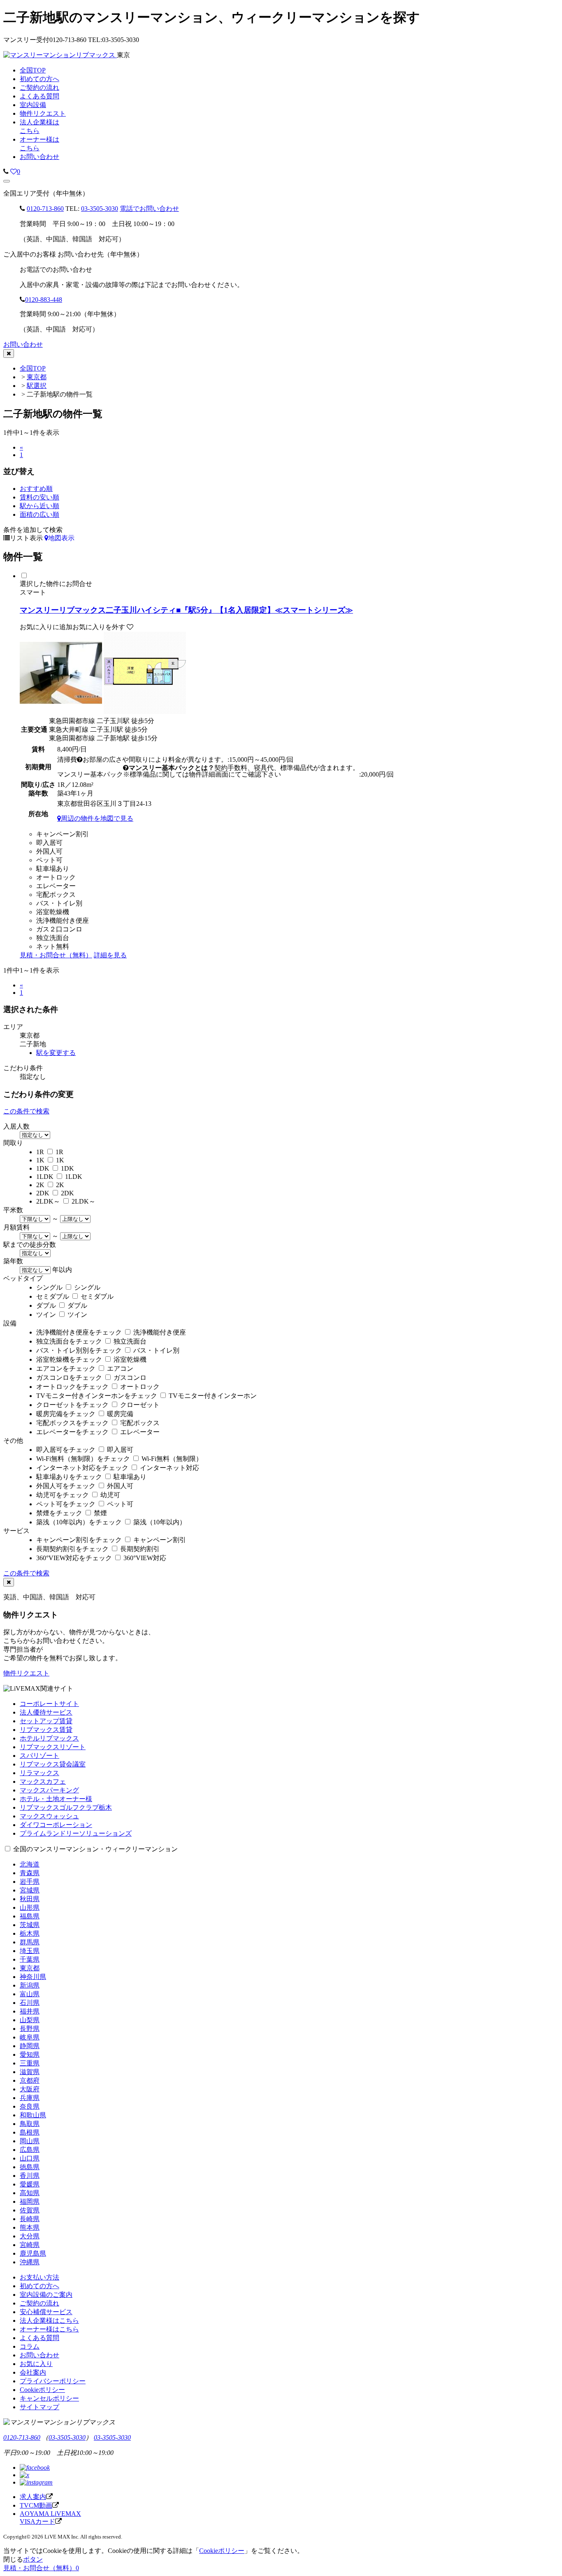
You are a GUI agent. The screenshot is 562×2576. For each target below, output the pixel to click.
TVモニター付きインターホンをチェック (97, 1396)
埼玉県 (30, 1951)
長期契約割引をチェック (72, 1549)
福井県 (30, 2011)
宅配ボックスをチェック (72, 1423)
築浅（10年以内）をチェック (79, 1522)
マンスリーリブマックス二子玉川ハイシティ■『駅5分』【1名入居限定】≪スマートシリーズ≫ (186, 610)
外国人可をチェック (66, 1486)
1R (40, 1152)
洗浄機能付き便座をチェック (79, 1332)
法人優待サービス (46, 1712)
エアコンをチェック (66, 1368)
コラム (30, 2346)
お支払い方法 (39, 2277)
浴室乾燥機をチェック (69, 1359)
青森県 (30, 1873)
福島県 (30, 1916)
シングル (49, 1287)
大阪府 (30, 2089)
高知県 (30, 2193)
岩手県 (30, 1882)
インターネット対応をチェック (82, 1468)
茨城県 (30, 1925)
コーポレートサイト (49, 1704)
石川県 (30, 2003)
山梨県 (30, 2020)
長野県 (30, 2029)
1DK (43, 1168)
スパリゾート (39, 1756)
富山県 (30, 1994)
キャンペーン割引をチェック (79, 1540)
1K (40, 1160)
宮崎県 (30, 2245)
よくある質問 (39, 2338)
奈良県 (30, 2106)
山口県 (30, 2158)
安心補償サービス (46, 2312)
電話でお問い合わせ (149, 209)
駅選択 (37, 386)
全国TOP (33, 368)
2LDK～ (48, 1201)
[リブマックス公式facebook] (35, 2467)
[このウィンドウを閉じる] (9, 353)
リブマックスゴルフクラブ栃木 (66, 1807)
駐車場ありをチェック (69, 1477)
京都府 (30, 2080)
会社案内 (33, 2372)
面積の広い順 (39, 514)
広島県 (30, 2150)
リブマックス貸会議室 (53, 1764)
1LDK (45, 1177)
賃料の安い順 (39, 497)
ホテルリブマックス (49, 1738)
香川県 (30, 2176)
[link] (6, 171)
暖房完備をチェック (66, 1414)
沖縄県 (30, 2262)
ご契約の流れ (39, 2303)
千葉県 (30, 1959)
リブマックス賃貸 (46, 1730)
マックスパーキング (49, 1790)
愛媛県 (30, 2184)
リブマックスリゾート (53, 1747)
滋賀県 (30, 2072)
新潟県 (30, 1985)
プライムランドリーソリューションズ (76, 1833)
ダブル (46, 1305)
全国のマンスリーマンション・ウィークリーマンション (95, 1849)
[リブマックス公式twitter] (24, 2475)
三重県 (30, 2063)
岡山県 (30, 2141)
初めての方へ (39, 2286)
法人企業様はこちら (49, 2320)
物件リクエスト (26, 1673)
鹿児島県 (33, 2253)
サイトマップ (39, 2407)
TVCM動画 (36, 2505)
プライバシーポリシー (53, 2381)
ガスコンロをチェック (69, 1378)
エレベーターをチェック (72, 1432)
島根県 (30, 2132)
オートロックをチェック (72, 1387)
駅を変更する (56, 1053)
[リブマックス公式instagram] (36, 2482)
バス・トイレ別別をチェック (79, 1350)
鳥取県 (30, 2124)
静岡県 (30, 2046)
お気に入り (36, 2364)
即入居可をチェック (66, 1450)
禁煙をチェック (59, 1513)
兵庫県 (30, 2098)
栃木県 (30, 1933)
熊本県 (30, 2227)
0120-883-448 (44, 300)
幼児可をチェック (63, 1495)
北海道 (30, 1864)
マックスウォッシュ (49, 1816)
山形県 (30, 1907)
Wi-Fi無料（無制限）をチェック (83, 1459)
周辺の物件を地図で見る (97, 818)
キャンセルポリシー (49, 2398)
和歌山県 (33, 2115)
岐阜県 (30, 2037)
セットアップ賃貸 (46, 1721)
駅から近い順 (39, 506)
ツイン (46, 1315)
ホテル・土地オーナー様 (56, 1799)
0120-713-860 (45, 209)
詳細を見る (110, 955)
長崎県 (30, 2219)
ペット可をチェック (66, 1504)
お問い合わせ (39, 157)
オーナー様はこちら (49, 2329)
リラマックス (39, 1773)
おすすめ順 (36, 489)
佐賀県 (30, 2210)
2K (40, 1185)
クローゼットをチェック (72, 1405)
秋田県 (30, 1899)
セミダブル (53, 1296)
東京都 (37, 377)
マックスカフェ (43, 1781)
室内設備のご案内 (46, 2295)
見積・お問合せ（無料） (56, 955)
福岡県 (30, 2201)
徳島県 (30, 2167)
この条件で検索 (26, 1111)
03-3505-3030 (100, 209)
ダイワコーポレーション (56, 1825)
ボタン (33, 2559)
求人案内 (33, 2497)
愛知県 (30, 2054)
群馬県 (30, 1942)
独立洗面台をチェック (69, 1341)
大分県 (30, 2236)
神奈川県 (33, 1977)
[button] (7, 181)
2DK (43, 1193)
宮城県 (30, 1890)
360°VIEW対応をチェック (74, 1558)
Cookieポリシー (42, 2390)
